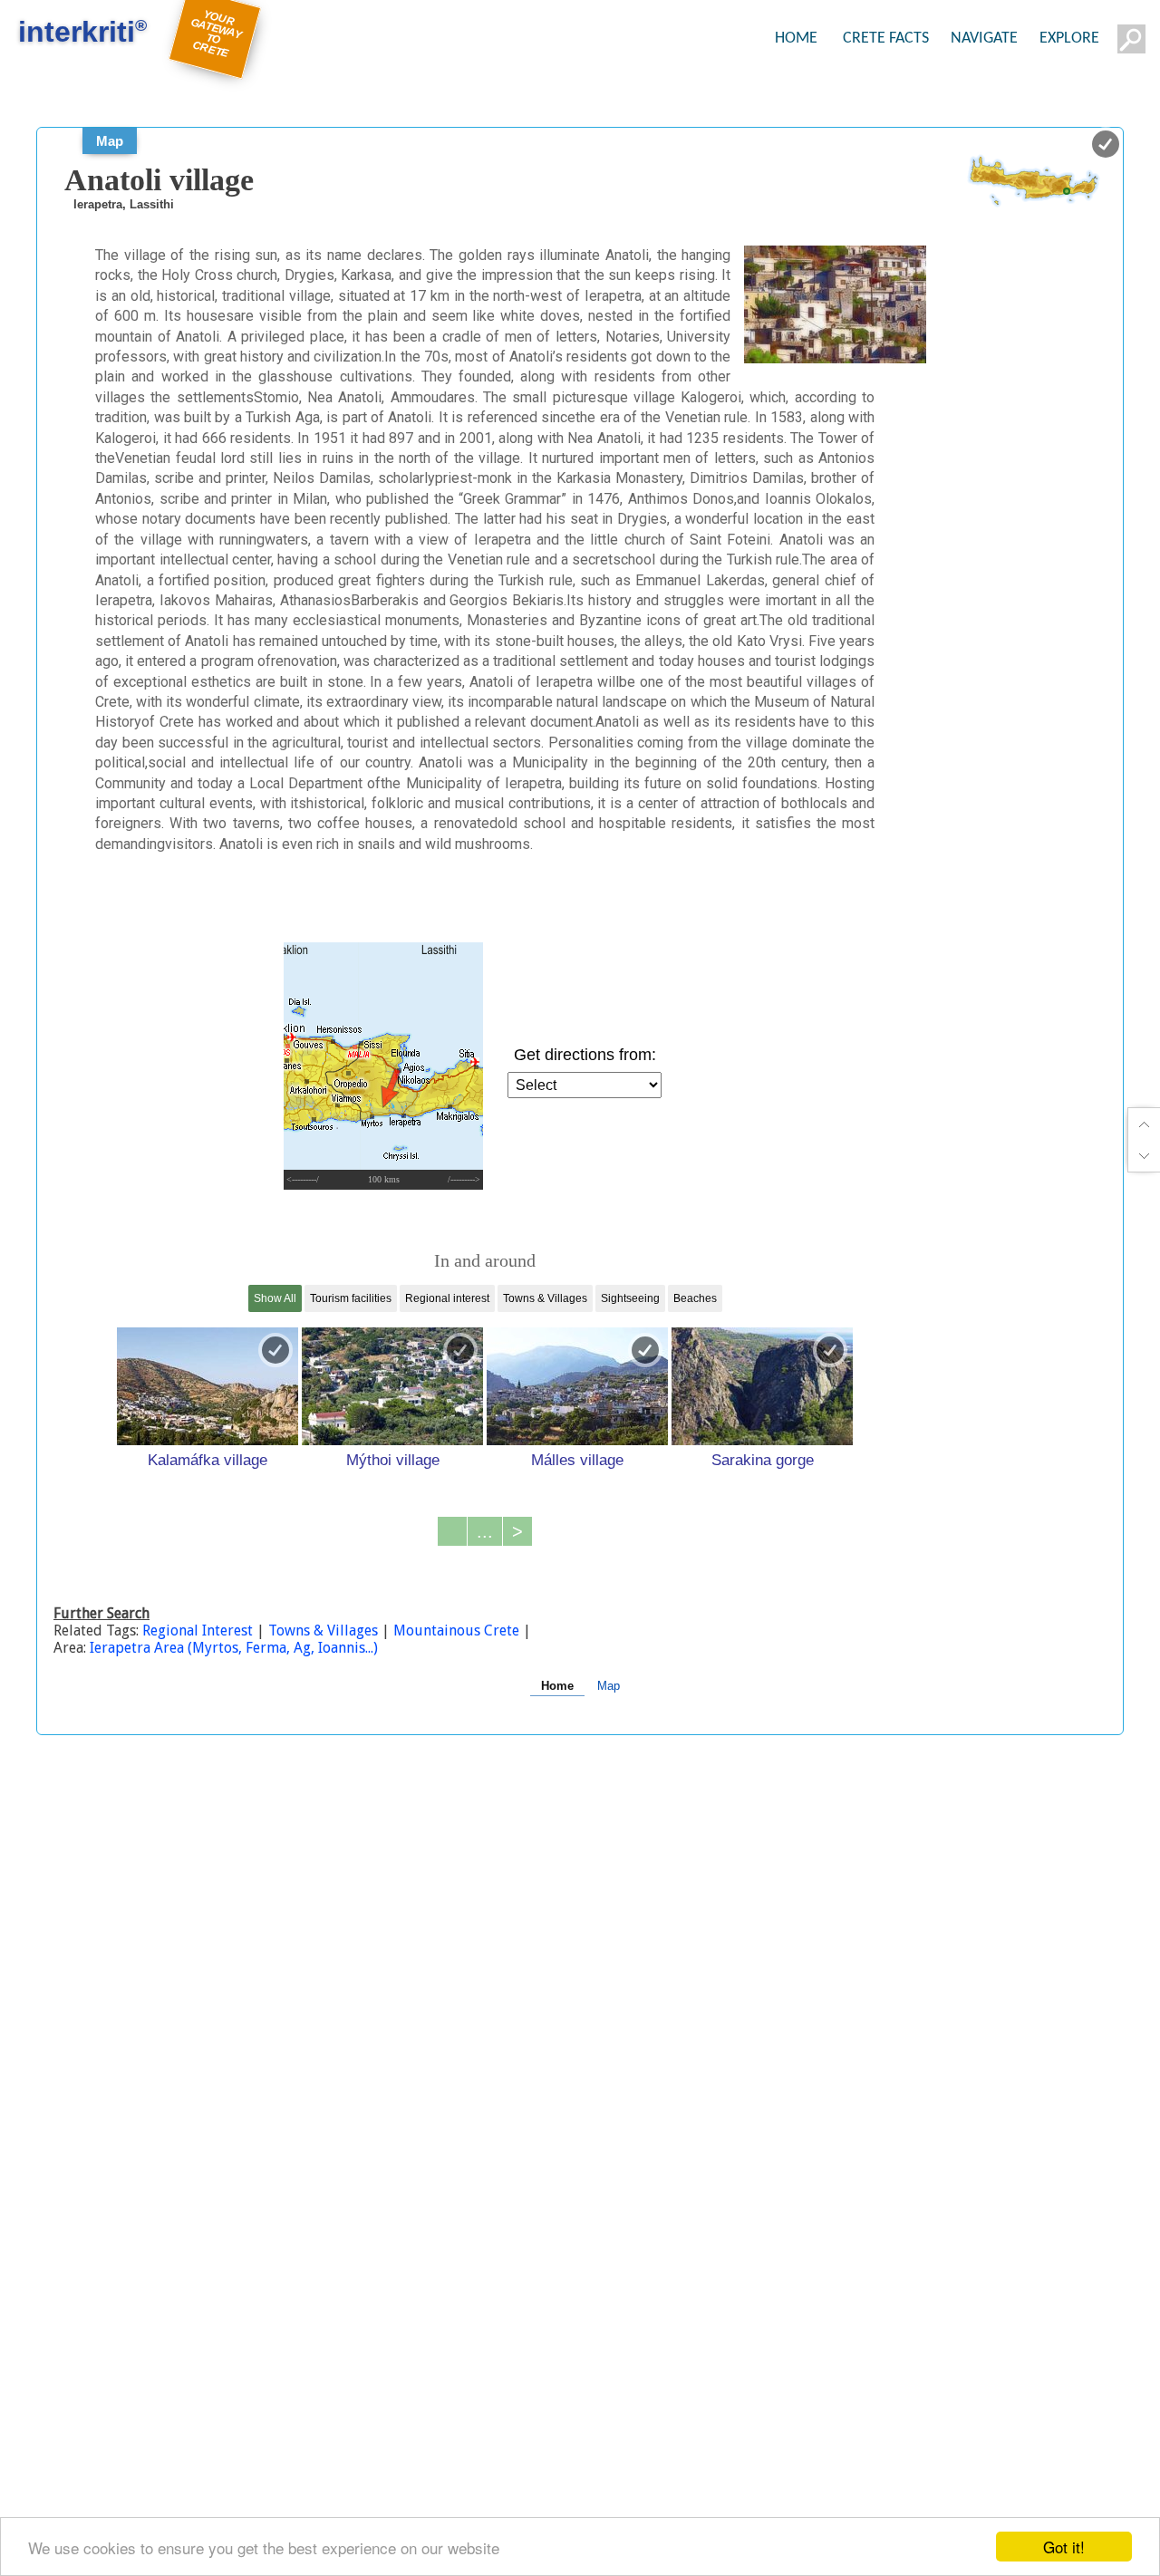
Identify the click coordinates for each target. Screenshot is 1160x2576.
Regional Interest (199, 1631)
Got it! (1064, 2547)
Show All (275, 1298)
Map (110, 141)
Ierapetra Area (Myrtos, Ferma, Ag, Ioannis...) (234, 1648)
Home (557, 1686)
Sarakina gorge (763, 1460)
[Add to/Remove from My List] (275, 1350)
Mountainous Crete (456, 1631)
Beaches (695, 1298)
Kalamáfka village (208, 1460)
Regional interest (447, 1298)
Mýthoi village (393, 1460)
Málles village (577, 1460)
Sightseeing (630, 1298)
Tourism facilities (351, 1298)
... (485, 1531)
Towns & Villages (545, 1298)
